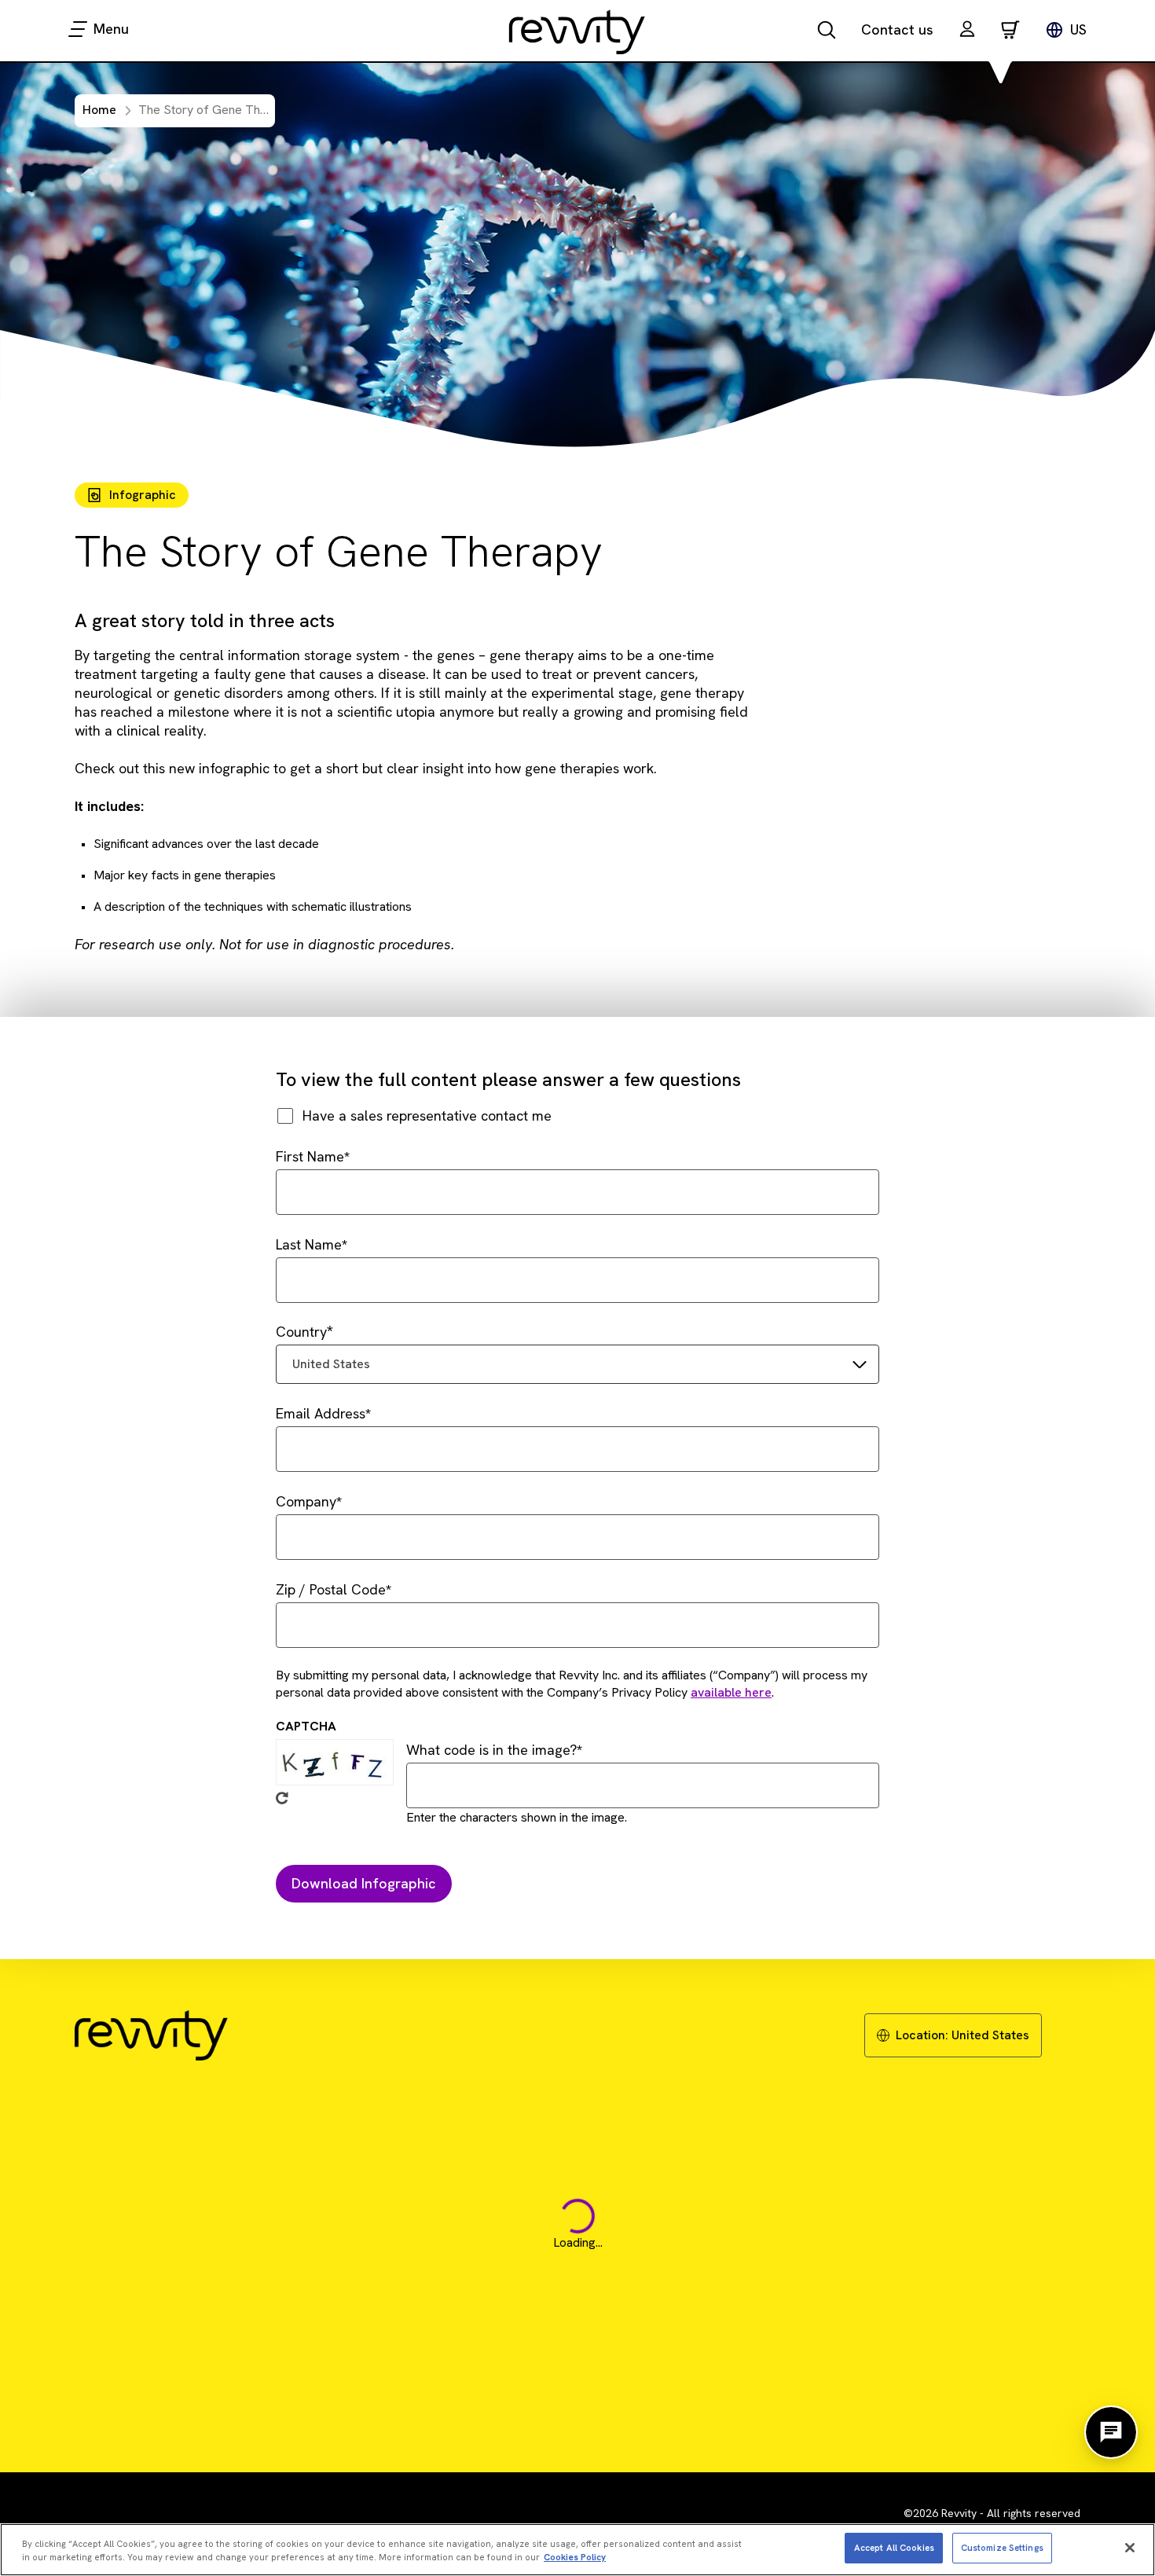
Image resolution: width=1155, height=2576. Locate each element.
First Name (310, 1156)
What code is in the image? (491, 1750)
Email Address (321, 1413)
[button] (967, 31)
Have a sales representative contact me (427, 1116)
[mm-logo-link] (577, 31)
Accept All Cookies (894, 2547)
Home (99, 110)
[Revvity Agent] (1111, 2432)
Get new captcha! (282, 1798)
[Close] (1130, 2548)
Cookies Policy (575, 2557)
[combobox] (577, 1364)
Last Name (309, 1244)
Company (306, 1501)
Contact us (897, 29)
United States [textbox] (331, 1364)
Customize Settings (1002, 2547)
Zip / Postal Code (331, 1589)
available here (731, 1692)
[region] (577, 2550)
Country (301, 1332)
